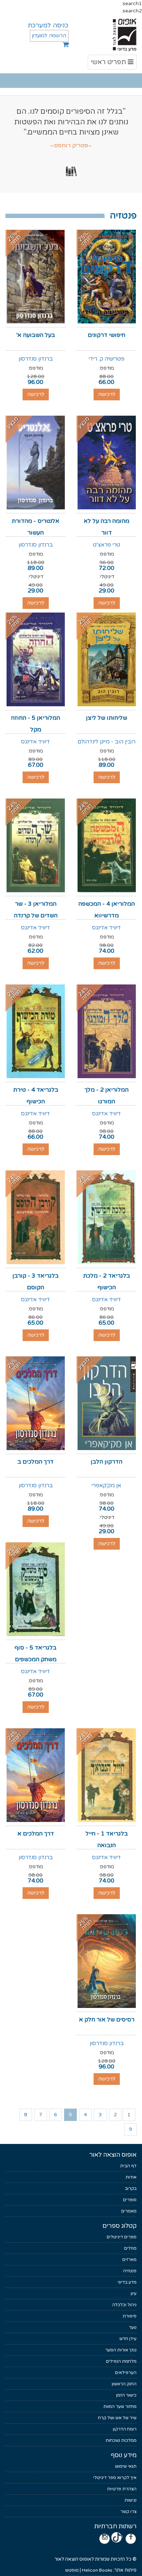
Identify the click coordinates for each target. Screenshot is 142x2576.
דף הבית (128, 2166)
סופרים (130, 2200)
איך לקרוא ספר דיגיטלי (115, 2478)
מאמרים (129, 2211)
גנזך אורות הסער (121, 2350)
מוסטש (72, 2570)
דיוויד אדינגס (35, 742)
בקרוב (131, 2188)
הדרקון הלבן (106, 1462)
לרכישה (107, 394)
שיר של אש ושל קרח (117, 2418)
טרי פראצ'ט (106, 545)
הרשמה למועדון (49, 36)
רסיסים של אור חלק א (107, 2020)
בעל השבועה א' (36, 335)
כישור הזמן (126, 2395)
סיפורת (130, 2316)
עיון (134, 2293)
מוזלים (130, 2248)
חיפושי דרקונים (106, 335)
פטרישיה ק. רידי (107, 359)
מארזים (129, 2260)
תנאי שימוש (126, 2466)
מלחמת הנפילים (121, 2361)
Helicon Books (97, 2570)
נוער (133, 2327)
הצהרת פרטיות (122, 2489)
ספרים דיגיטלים (122, 2237)
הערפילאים (126, 2373)
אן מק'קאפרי (106, 1485)
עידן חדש (128, 2339)
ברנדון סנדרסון (36, 359)
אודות (131, 2177)
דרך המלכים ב (35, 1462)
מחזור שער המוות (120, 2406)
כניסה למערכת (48, 25)
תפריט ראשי (112, 64)
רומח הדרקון (125, 2429)
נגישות (131, 2500)
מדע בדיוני (127, 2282)
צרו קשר (129, 2511)
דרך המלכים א (36, 1834)
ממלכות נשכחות (121, 2440)
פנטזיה (130, 2271)
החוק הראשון (124, 2384)
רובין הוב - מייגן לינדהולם (106, 742)
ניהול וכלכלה (124, 2305)
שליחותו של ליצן (106, 718)
